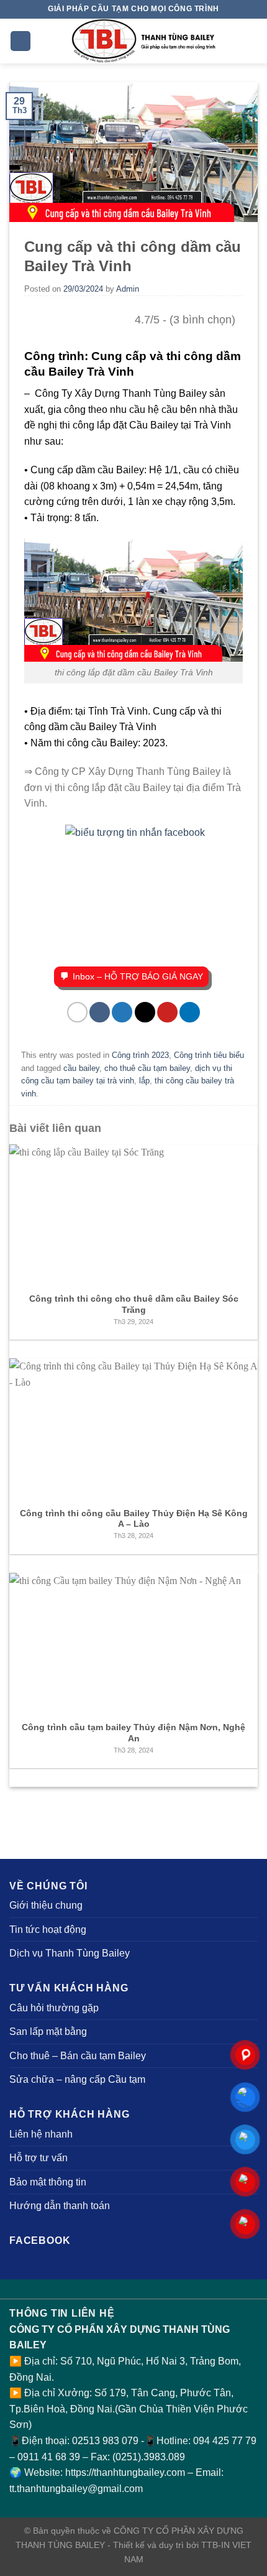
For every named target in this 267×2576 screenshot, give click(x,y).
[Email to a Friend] (145, 1012)
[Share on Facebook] (100, 1012)
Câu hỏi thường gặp (54, 2008)
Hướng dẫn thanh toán (60, 2206)
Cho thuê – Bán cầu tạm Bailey (78, 2056)
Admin (128, 289)
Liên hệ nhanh (41, 2134)
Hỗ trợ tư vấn (38, 2158)
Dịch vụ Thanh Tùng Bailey (70, 1953)
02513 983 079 (105, 2441)
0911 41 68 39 (50, 2457)
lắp (144, 1081)
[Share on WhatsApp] (77, 1012)
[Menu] (20, 41)
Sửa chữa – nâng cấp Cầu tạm (77, 2079)
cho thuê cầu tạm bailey (147, 1068)
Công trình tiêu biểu (209, 1055)
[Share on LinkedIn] (190, 1012)
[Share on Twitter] (122, 1012)
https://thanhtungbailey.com (125, 2472)
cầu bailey (81, 1068)
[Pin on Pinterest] (167, 1012)
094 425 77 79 (225, 2441)
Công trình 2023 (140, 1055)
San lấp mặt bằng (48, 2032)
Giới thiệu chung (46, 1905)
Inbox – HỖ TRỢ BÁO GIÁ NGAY (138, 976)
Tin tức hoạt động (48, 1930)
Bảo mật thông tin (48, 2182)
